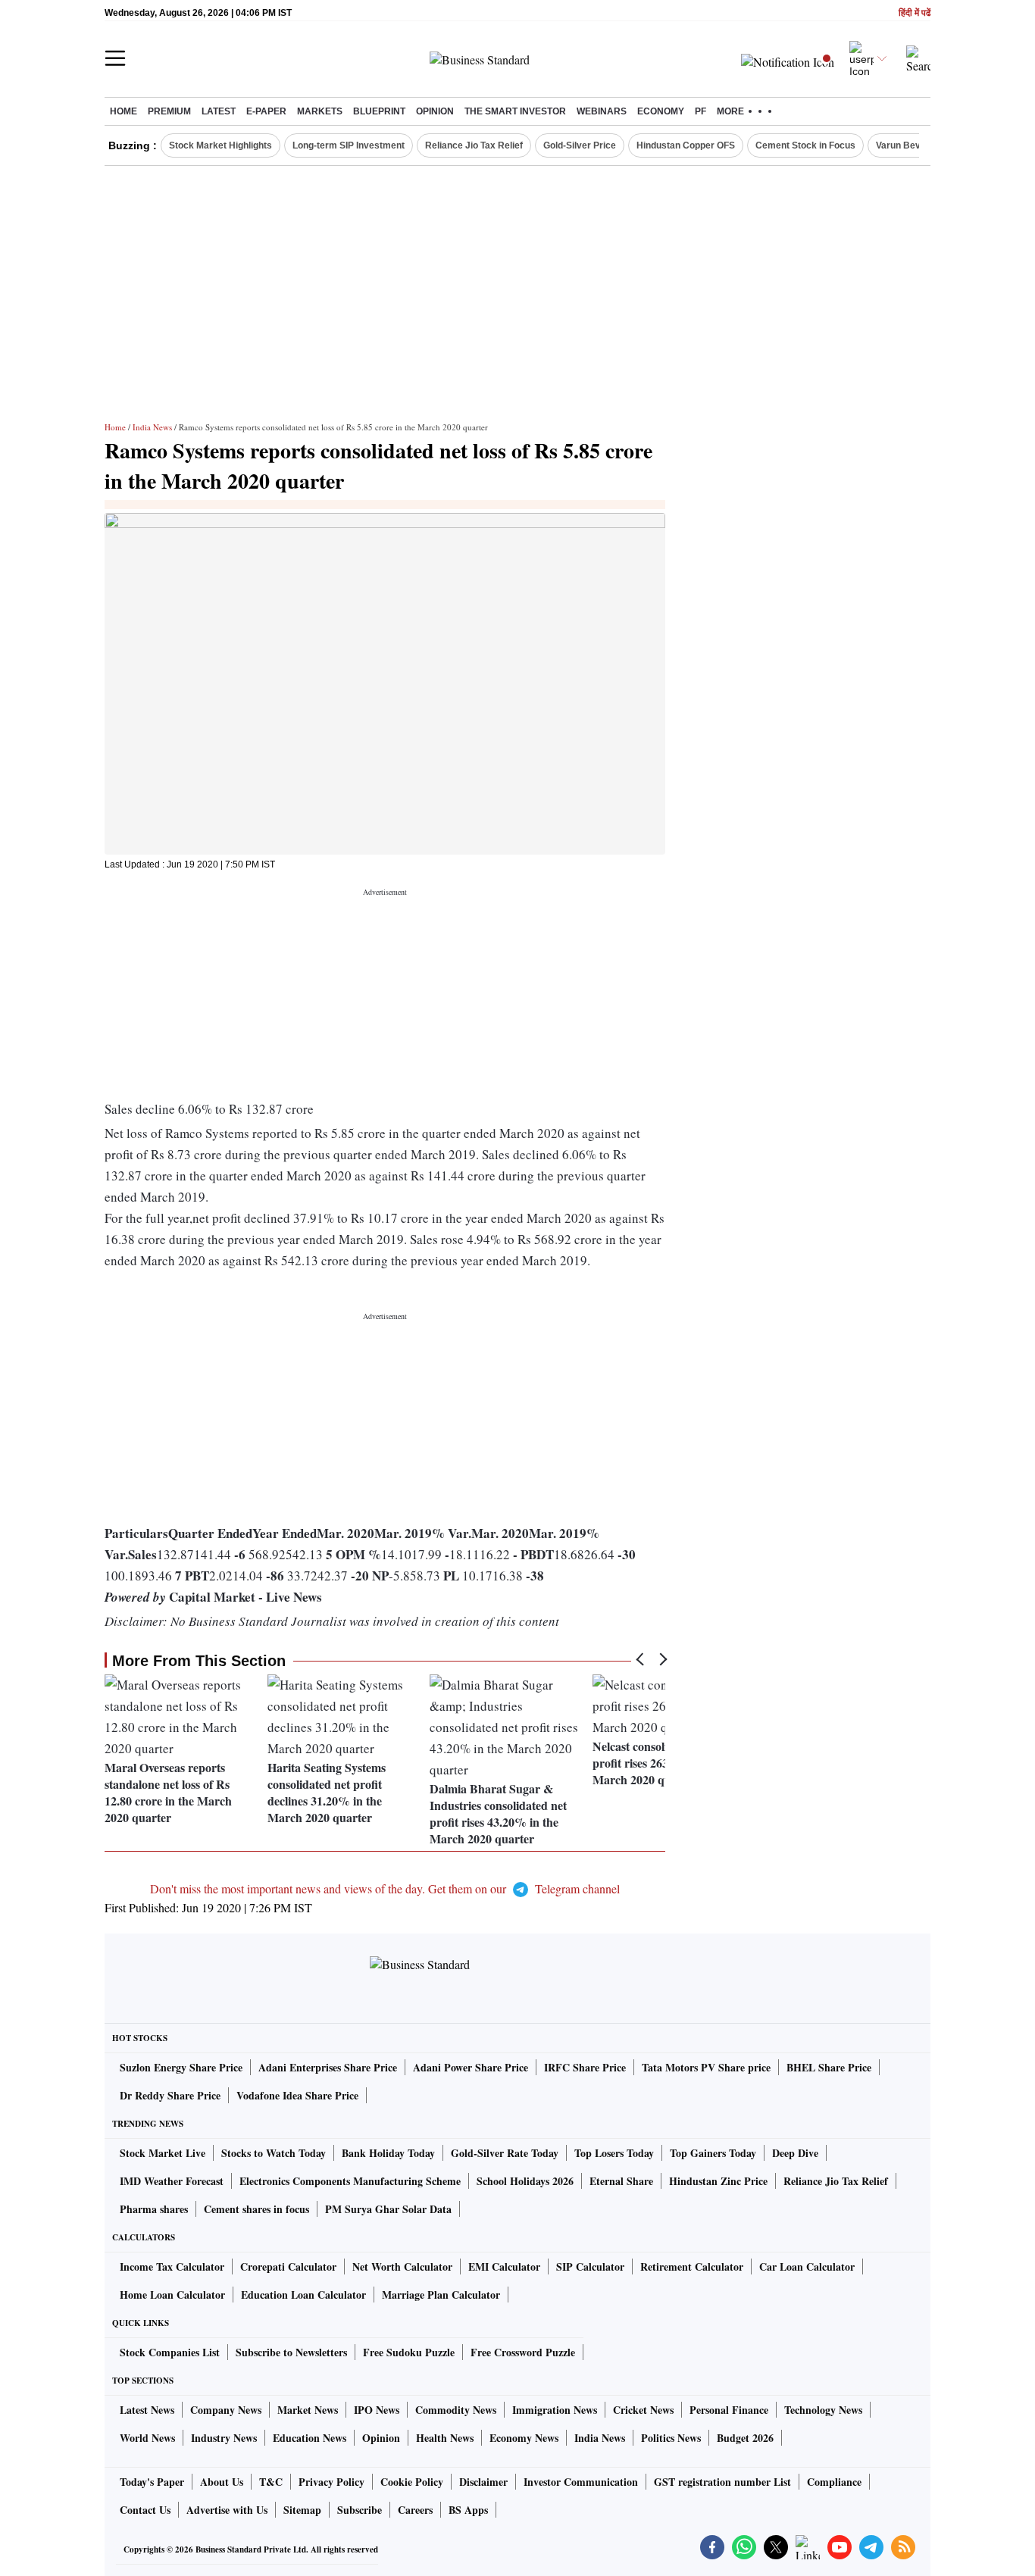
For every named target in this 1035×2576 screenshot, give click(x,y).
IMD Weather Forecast (172, 2181)
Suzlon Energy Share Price (181, 2067)
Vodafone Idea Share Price (297, 2095)
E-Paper (266, 111)
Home (124, 111)
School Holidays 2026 (525, 2181)
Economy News (524, 2438)
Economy (661, 111)
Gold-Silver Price (580, 145)
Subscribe (360, 2510)
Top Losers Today (614, 2153)
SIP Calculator (590, 2267)
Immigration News (555, 2410)
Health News (445, 2438)
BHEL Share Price (829, 2067)
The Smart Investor (515, 111)
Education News (310, 2438)
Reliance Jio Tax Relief (474, 145)
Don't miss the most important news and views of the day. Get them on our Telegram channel (385, 1888)
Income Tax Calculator (172, 2267)
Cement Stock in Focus (805, 145)
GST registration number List (722, 2482)
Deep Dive (795, 2153)
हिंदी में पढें (915, 13)
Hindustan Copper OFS (686, 145)
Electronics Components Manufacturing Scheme (350, 2181)
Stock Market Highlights (220, 145)
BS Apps (468, 2510)
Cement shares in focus (256, 2209)
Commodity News (456, 2410)
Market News (308, 2410)
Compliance (834, 2482)
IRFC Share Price (585, 2067)
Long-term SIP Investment (349, 145)
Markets (320, 111)
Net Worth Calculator (402, 2267)
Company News (226, 2410)
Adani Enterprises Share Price (328, 2067)
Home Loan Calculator (172, 2295)
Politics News (671, 2438)
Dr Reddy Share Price (170, 2095)
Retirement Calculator (692, 2267)
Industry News (224, 2438)
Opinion (435, 111)
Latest (219, 111)
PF (700, 111)
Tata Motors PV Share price (706, 2067)
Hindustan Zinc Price (718, 2181)
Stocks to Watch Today (274, 2153)
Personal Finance (729, 2410)
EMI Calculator (504, 2267)
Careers (415, 2510)
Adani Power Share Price (471, 2067)
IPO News (377, 2410)
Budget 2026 (745, 2438)
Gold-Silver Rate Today (505, 2153)
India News (152, 427)
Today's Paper (152, 2482)
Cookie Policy (412, 2482)
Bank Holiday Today (388, 2153)
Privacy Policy (331, 2482)
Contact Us (145, 2510)
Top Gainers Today (713, 2153)
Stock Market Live (163, 2153)
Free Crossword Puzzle (523, 2352)
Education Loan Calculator (303, 2295)
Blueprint (379, 111)
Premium (169, 111)
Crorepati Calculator (288, 2267)
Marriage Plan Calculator (441, 2295)
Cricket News (643, 2410)
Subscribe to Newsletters (291, 2352)
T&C (271, 2482)
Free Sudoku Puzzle (409, 2352)
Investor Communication (581, 2482)
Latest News (147, 2410)
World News (147, 2438)
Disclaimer (483, 2482)
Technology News (823, 2410)
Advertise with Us (227, 2510)
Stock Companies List (170, 2352)
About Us (222, 2482)
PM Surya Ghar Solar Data (388, 2209)
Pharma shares (154, 2209)
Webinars (602, 111)
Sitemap (302, 2510)
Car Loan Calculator (807, 2267)
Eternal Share (621, 2181)
